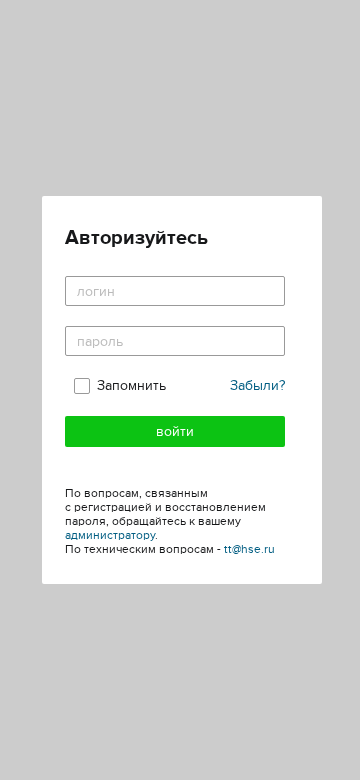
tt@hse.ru (249, 549)
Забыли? (257, 385)
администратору (110, 535)
